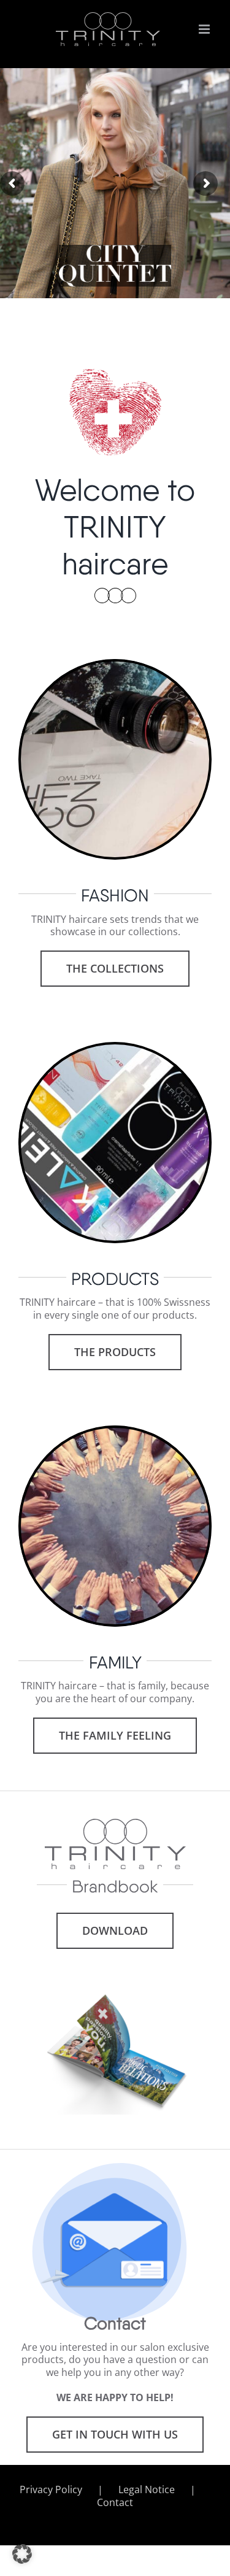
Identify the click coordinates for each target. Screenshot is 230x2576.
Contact (115, 2503)
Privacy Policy (51, 2490)
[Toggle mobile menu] (205, 29)
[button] (22, 2554)
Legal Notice (147, 2490)
